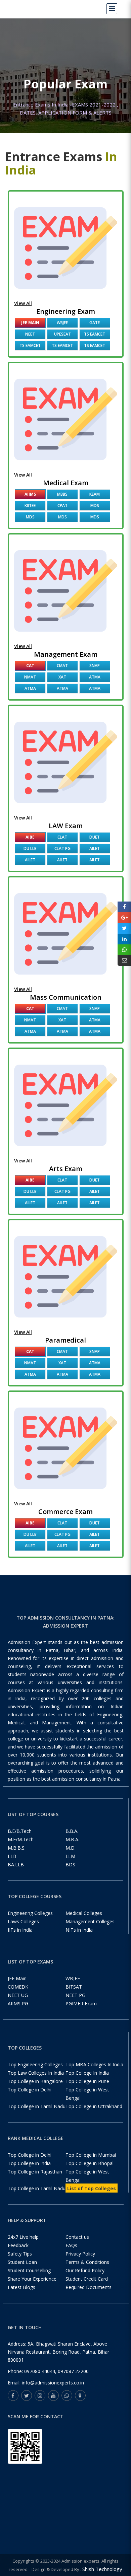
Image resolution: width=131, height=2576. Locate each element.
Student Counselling (29, 2270)
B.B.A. (72, 1831)
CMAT (62, 666)
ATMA (95, 677)
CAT (30, 666)
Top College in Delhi (30, 2090)
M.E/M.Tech (21, 1839)
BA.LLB (16, 1865)
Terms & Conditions (87, 2262)
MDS (95, 506)
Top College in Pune (87, 2081)
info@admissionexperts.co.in (53, 2383)
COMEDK (18, 1987)
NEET (30, 334)
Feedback (18, 2245)
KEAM (95, 494)
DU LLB (30, 848)
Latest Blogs (21, 2287)
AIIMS (30, 494)
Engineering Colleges (30, 1913)
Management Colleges (90, 1921)
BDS (70, 1865)
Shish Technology (102, 2569)
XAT (62, 677)
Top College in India (29, 2163)
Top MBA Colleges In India (94, 2064)
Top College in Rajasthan (35, 2172)
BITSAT (74, 1987)
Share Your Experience (32, 2279)
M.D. (71, 1848)
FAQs (71, 2245)
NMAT (30, 677)
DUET (95, 837)
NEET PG (75, 1995)
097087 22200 (73, 2371)
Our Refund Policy (85, 2270)
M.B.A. (72, 1839)
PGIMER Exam (81, 2003)
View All (23, 303)
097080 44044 (40, 2371)
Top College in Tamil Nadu (37, 2106)
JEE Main (30, 323)
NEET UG (18, 1995)
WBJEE (62, 323)
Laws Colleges (23, 1921)
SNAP (95, 666)
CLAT (62, 837)
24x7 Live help (23, 2237)
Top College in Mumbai (91, 2155)
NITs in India (79, 1930)
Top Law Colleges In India (36, 2073)
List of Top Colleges (92, 2188)
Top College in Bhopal (90, 2163)
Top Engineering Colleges (35, 2064)
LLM (70, 1856)
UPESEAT (62, 334)
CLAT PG (62, 848)
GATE (95, 323)
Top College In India (87, 2073)
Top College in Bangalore (35, 2081)
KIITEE (30, 506)
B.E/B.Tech (20, 1831)
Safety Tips (20, 2254)
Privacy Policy (80, 2254)
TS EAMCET (95, 334)
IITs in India (20, 1930)
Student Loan (22, 2262)
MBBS (62, 494)
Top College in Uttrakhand (94, 2106)
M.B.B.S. (17, 1848)
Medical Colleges (84, 1913)
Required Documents (89, 2287)
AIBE (30, 837)
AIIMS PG (18, 2003)
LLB (12, 1856)
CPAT (62, 506)
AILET (95, 848)
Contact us (77, 2237)
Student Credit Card (87, 2279)
